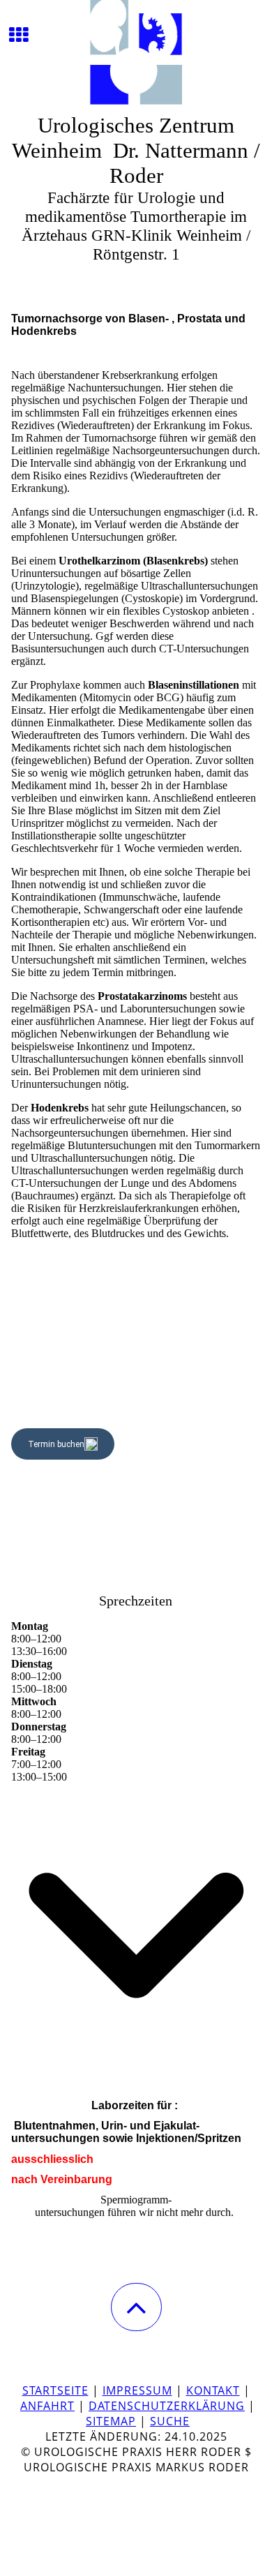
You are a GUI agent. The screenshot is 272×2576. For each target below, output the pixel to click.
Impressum (137, 2390)
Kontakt (213, 2390)
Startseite (55, 2390)
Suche (170, 2421)
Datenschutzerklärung (167, 2406)
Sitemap (111, 2421)
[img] (136, 52)
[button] (136, 2307)
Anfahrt (47, 2406)
